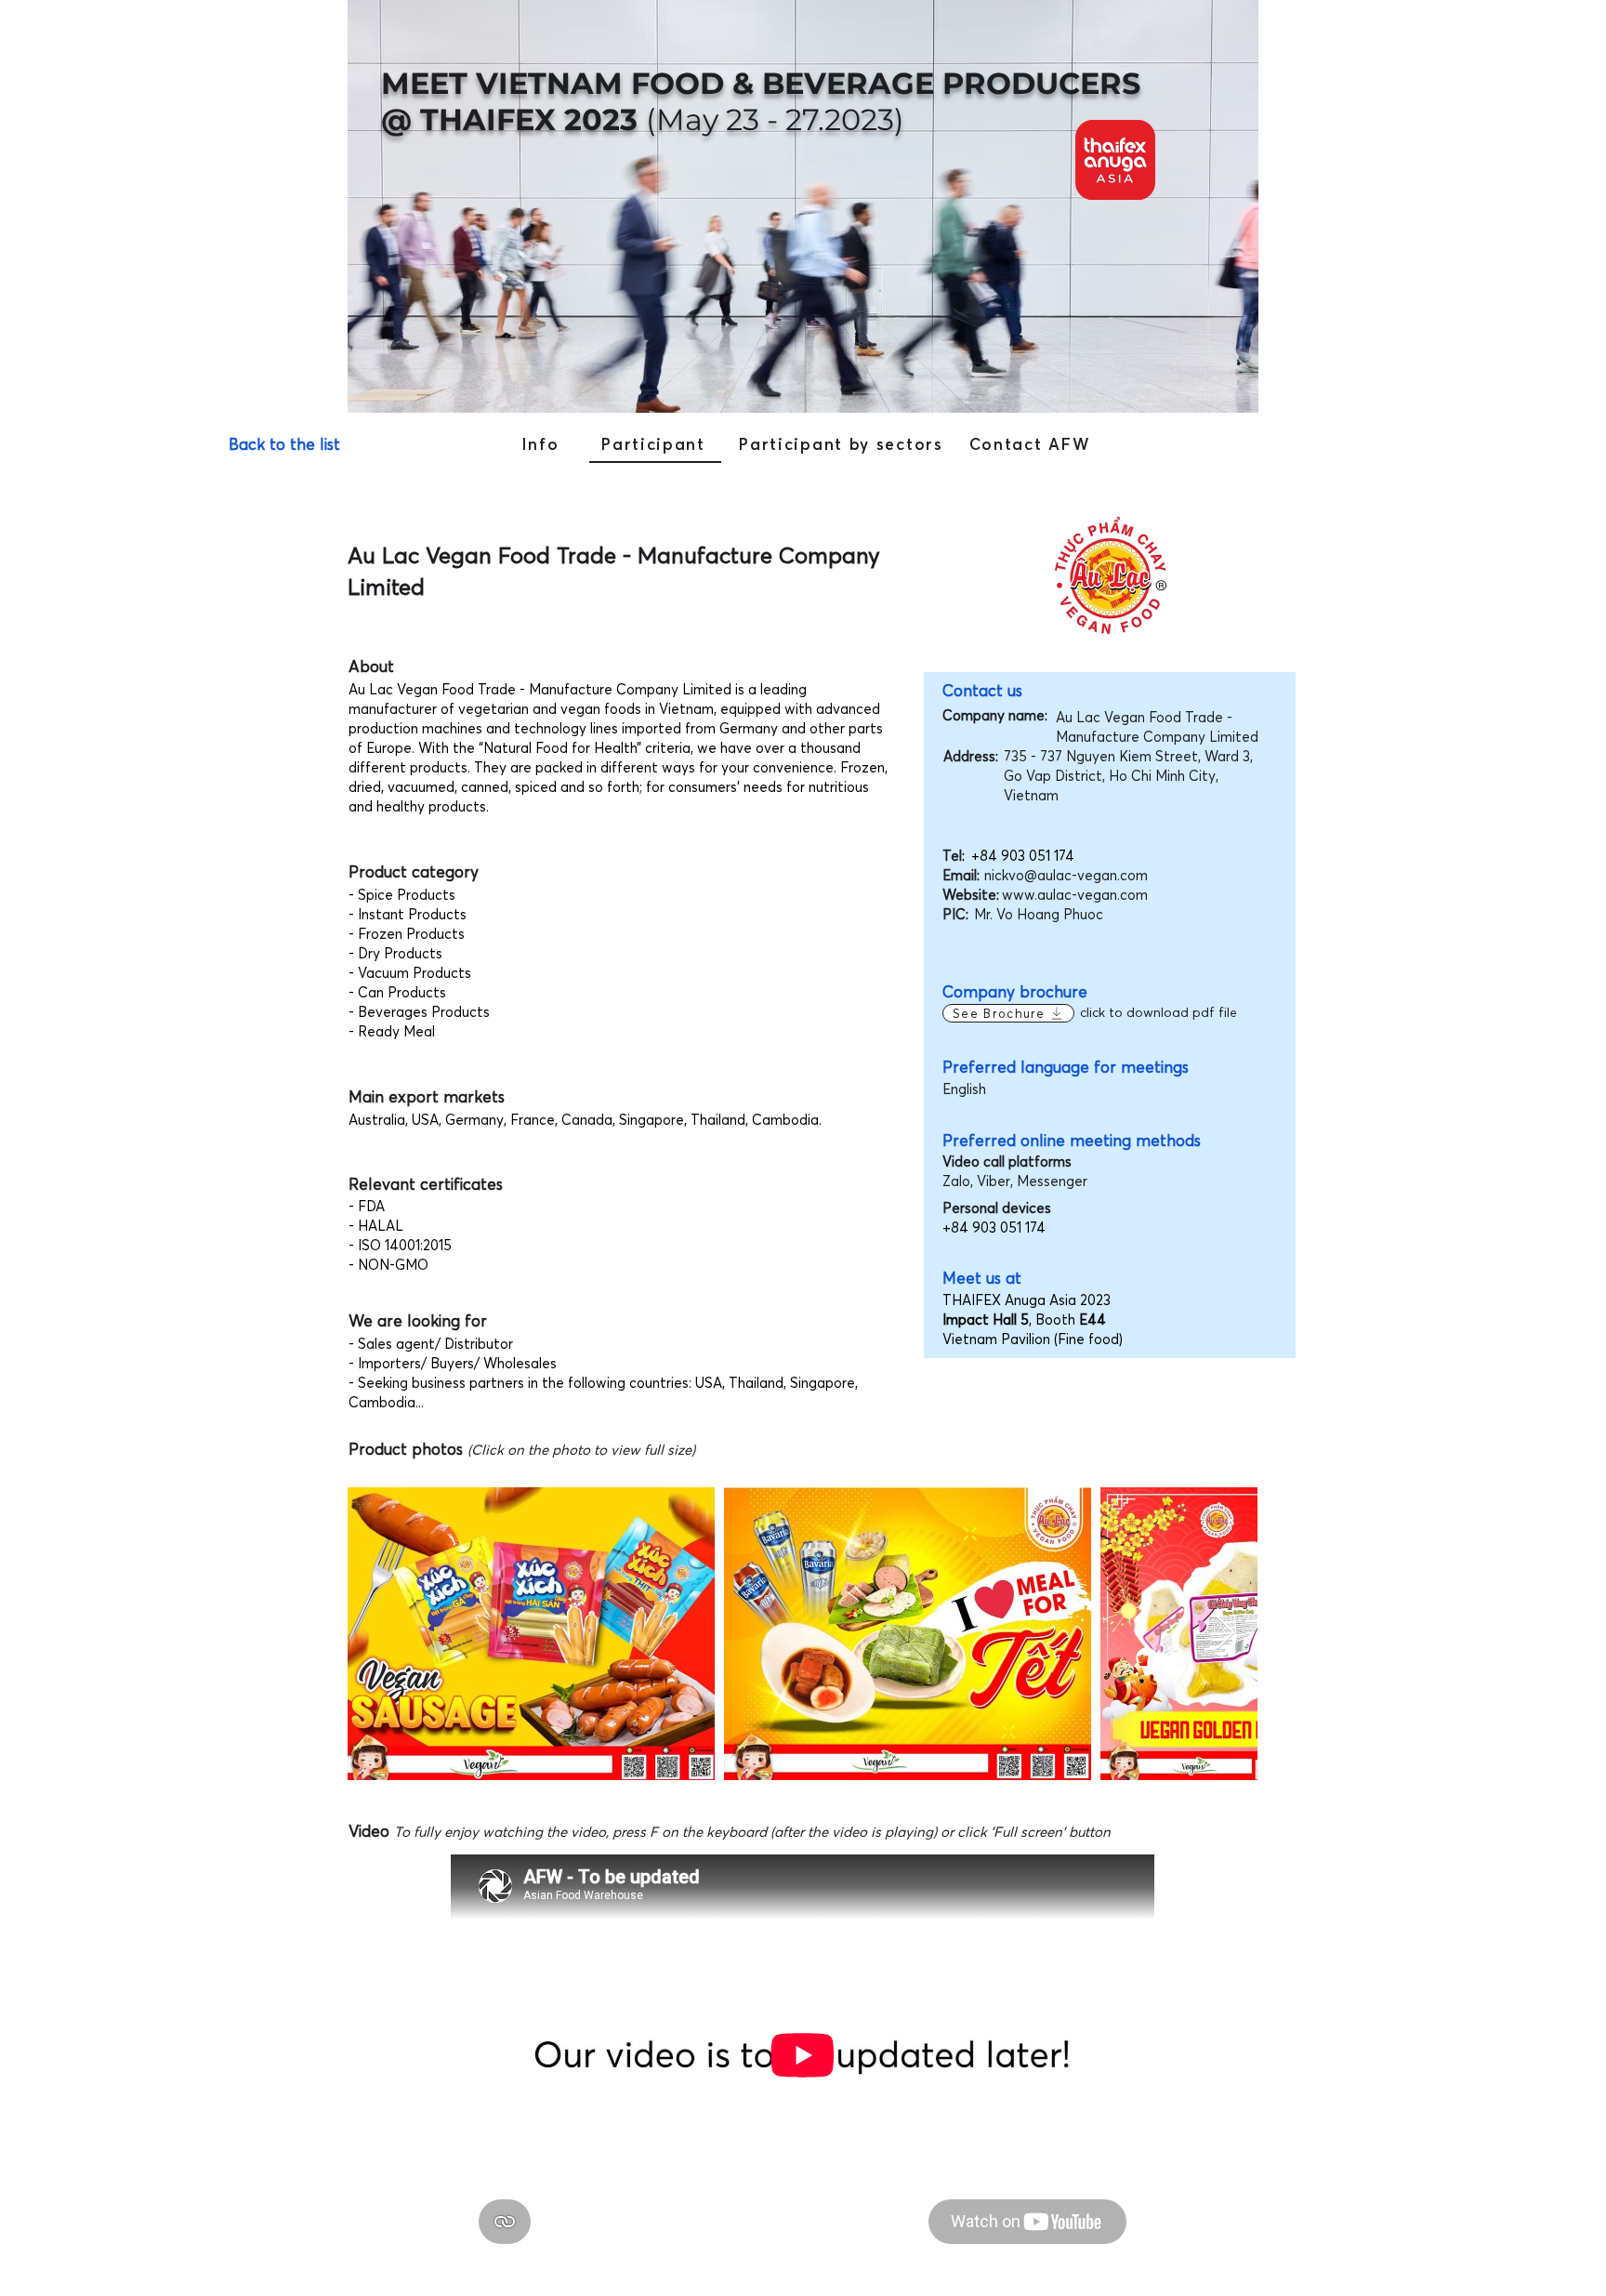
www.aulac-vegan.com (1075, 895)
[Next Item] (1225, 1634)
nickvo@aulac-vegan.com (1066, 875)
